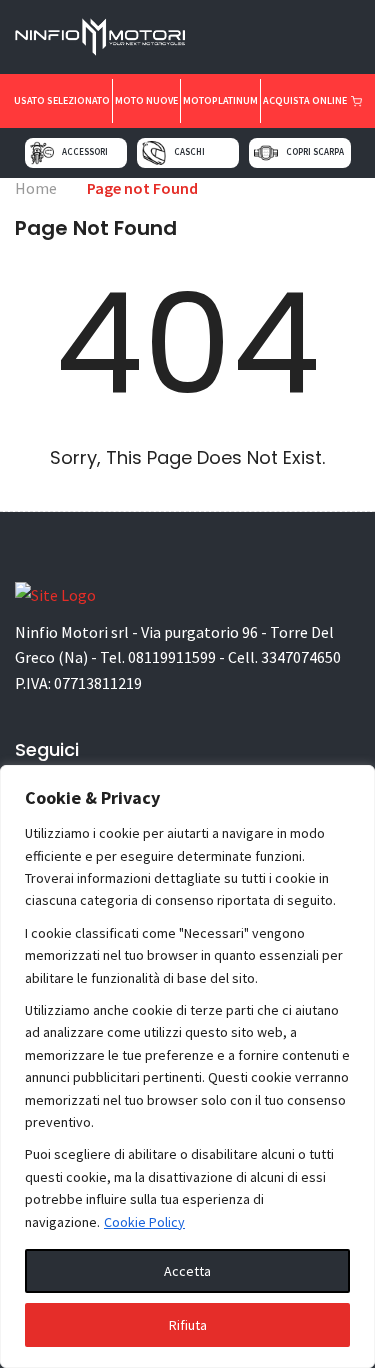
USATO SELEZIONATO (62, 100)
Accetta (187, 1271)
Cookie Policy (144, 1222)
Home (36, 188)
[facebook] (344, 36)
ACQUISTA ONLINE (306, 100)
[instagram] (248, 36)
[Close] (354, 782)
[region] (187, 1066)
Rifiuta (188, 1325)
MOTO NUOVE (146, 100)
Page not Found (142, 188)
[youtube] (280, 36)
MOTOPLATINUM (220, 100)
